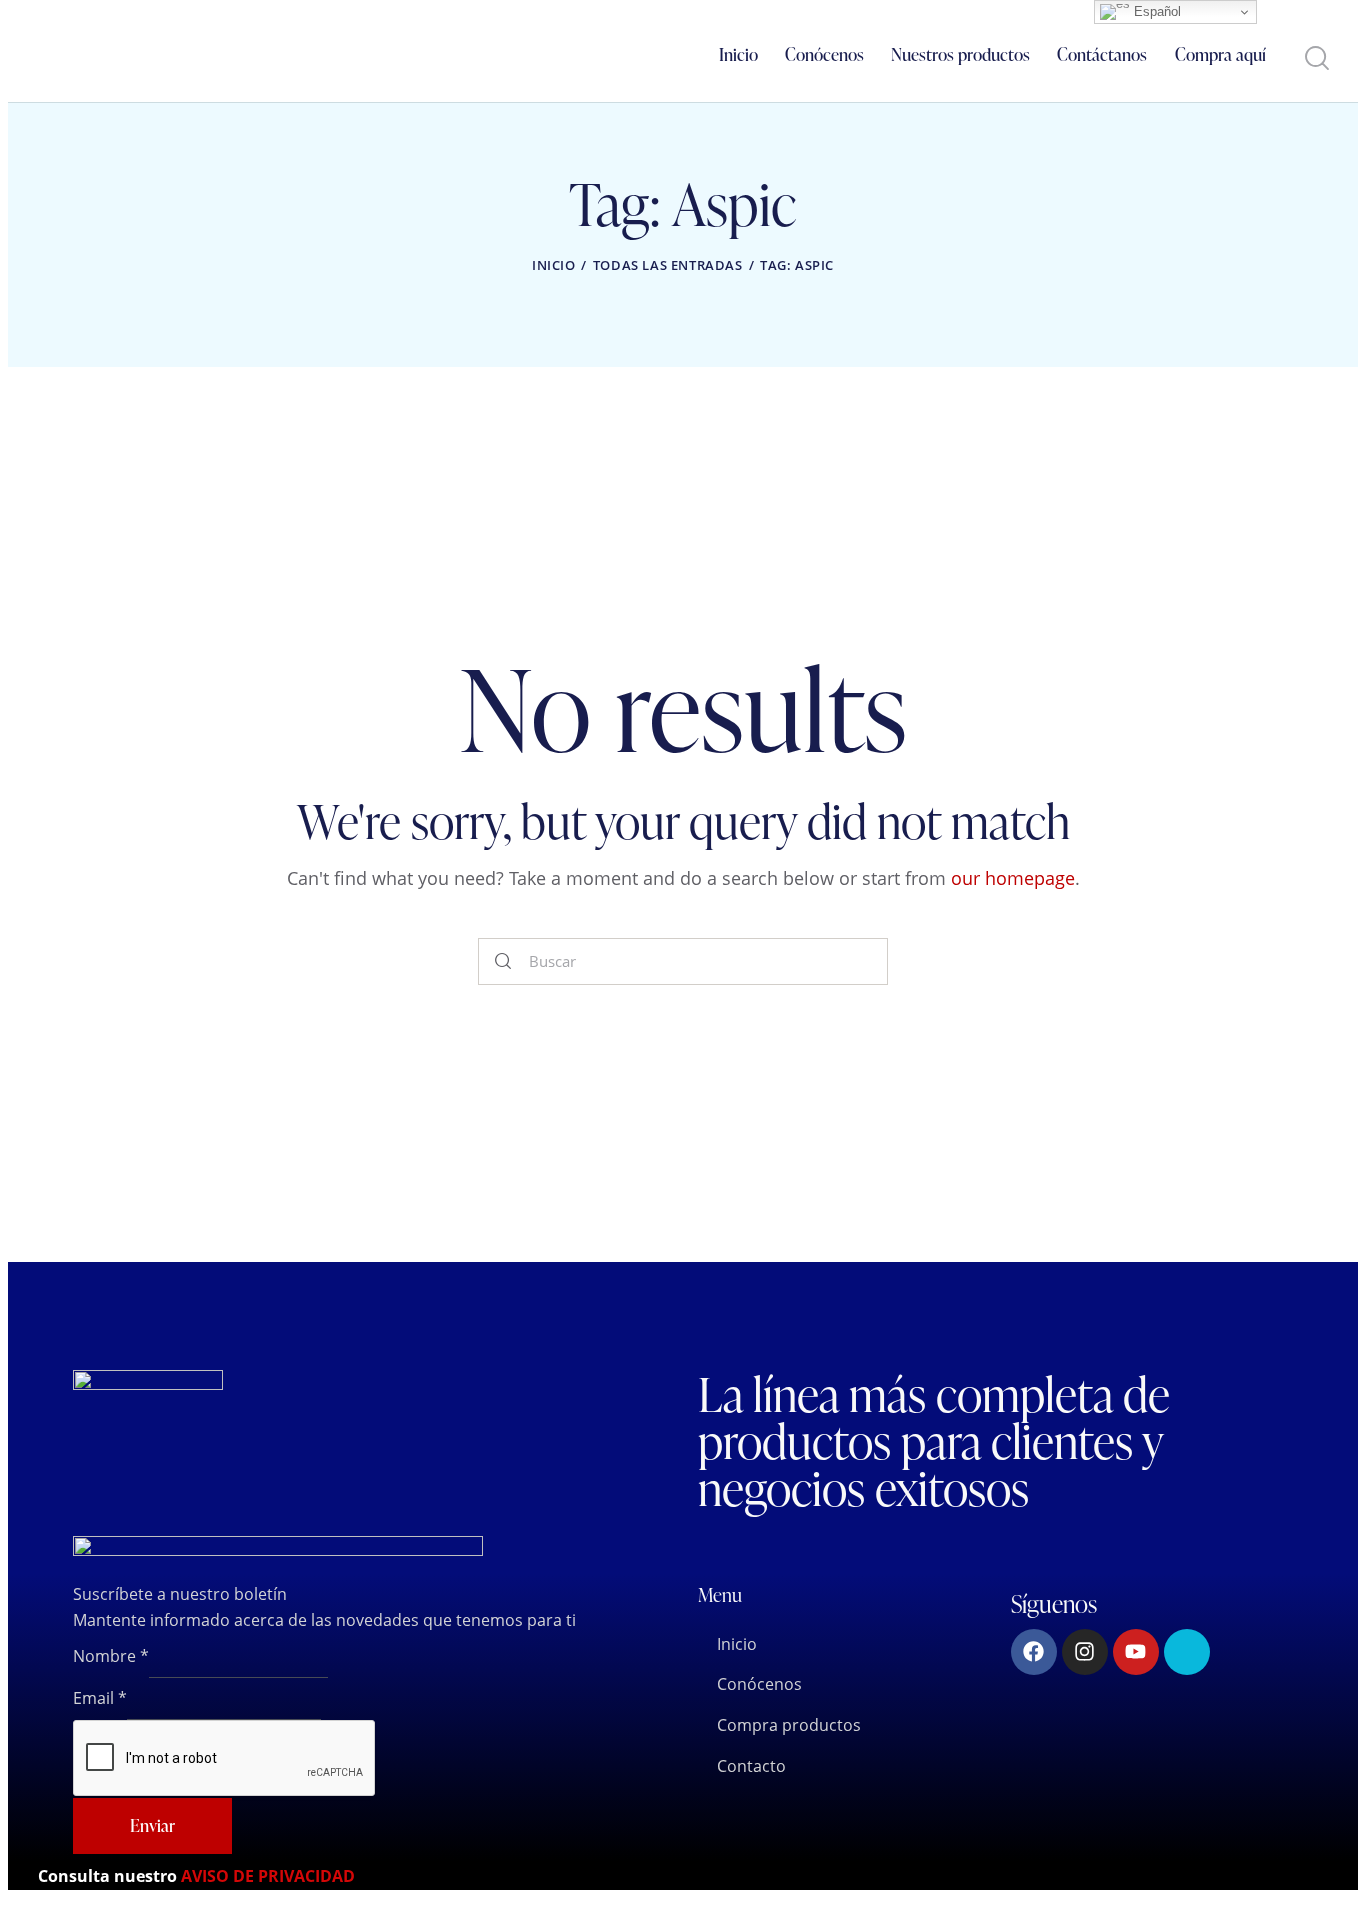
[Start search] (1315, 58)
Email (100, 1698)
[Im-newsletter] (1187, 1652)
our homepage (1013, 878)
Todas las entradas (668, 265)
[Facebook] (1034, 1652)
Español (1155, 11)
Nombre (111, 1656)
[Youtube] (1136, 1652)
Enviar (152, 1825)
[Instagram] (1085, 1652)
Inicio (554, 265)
